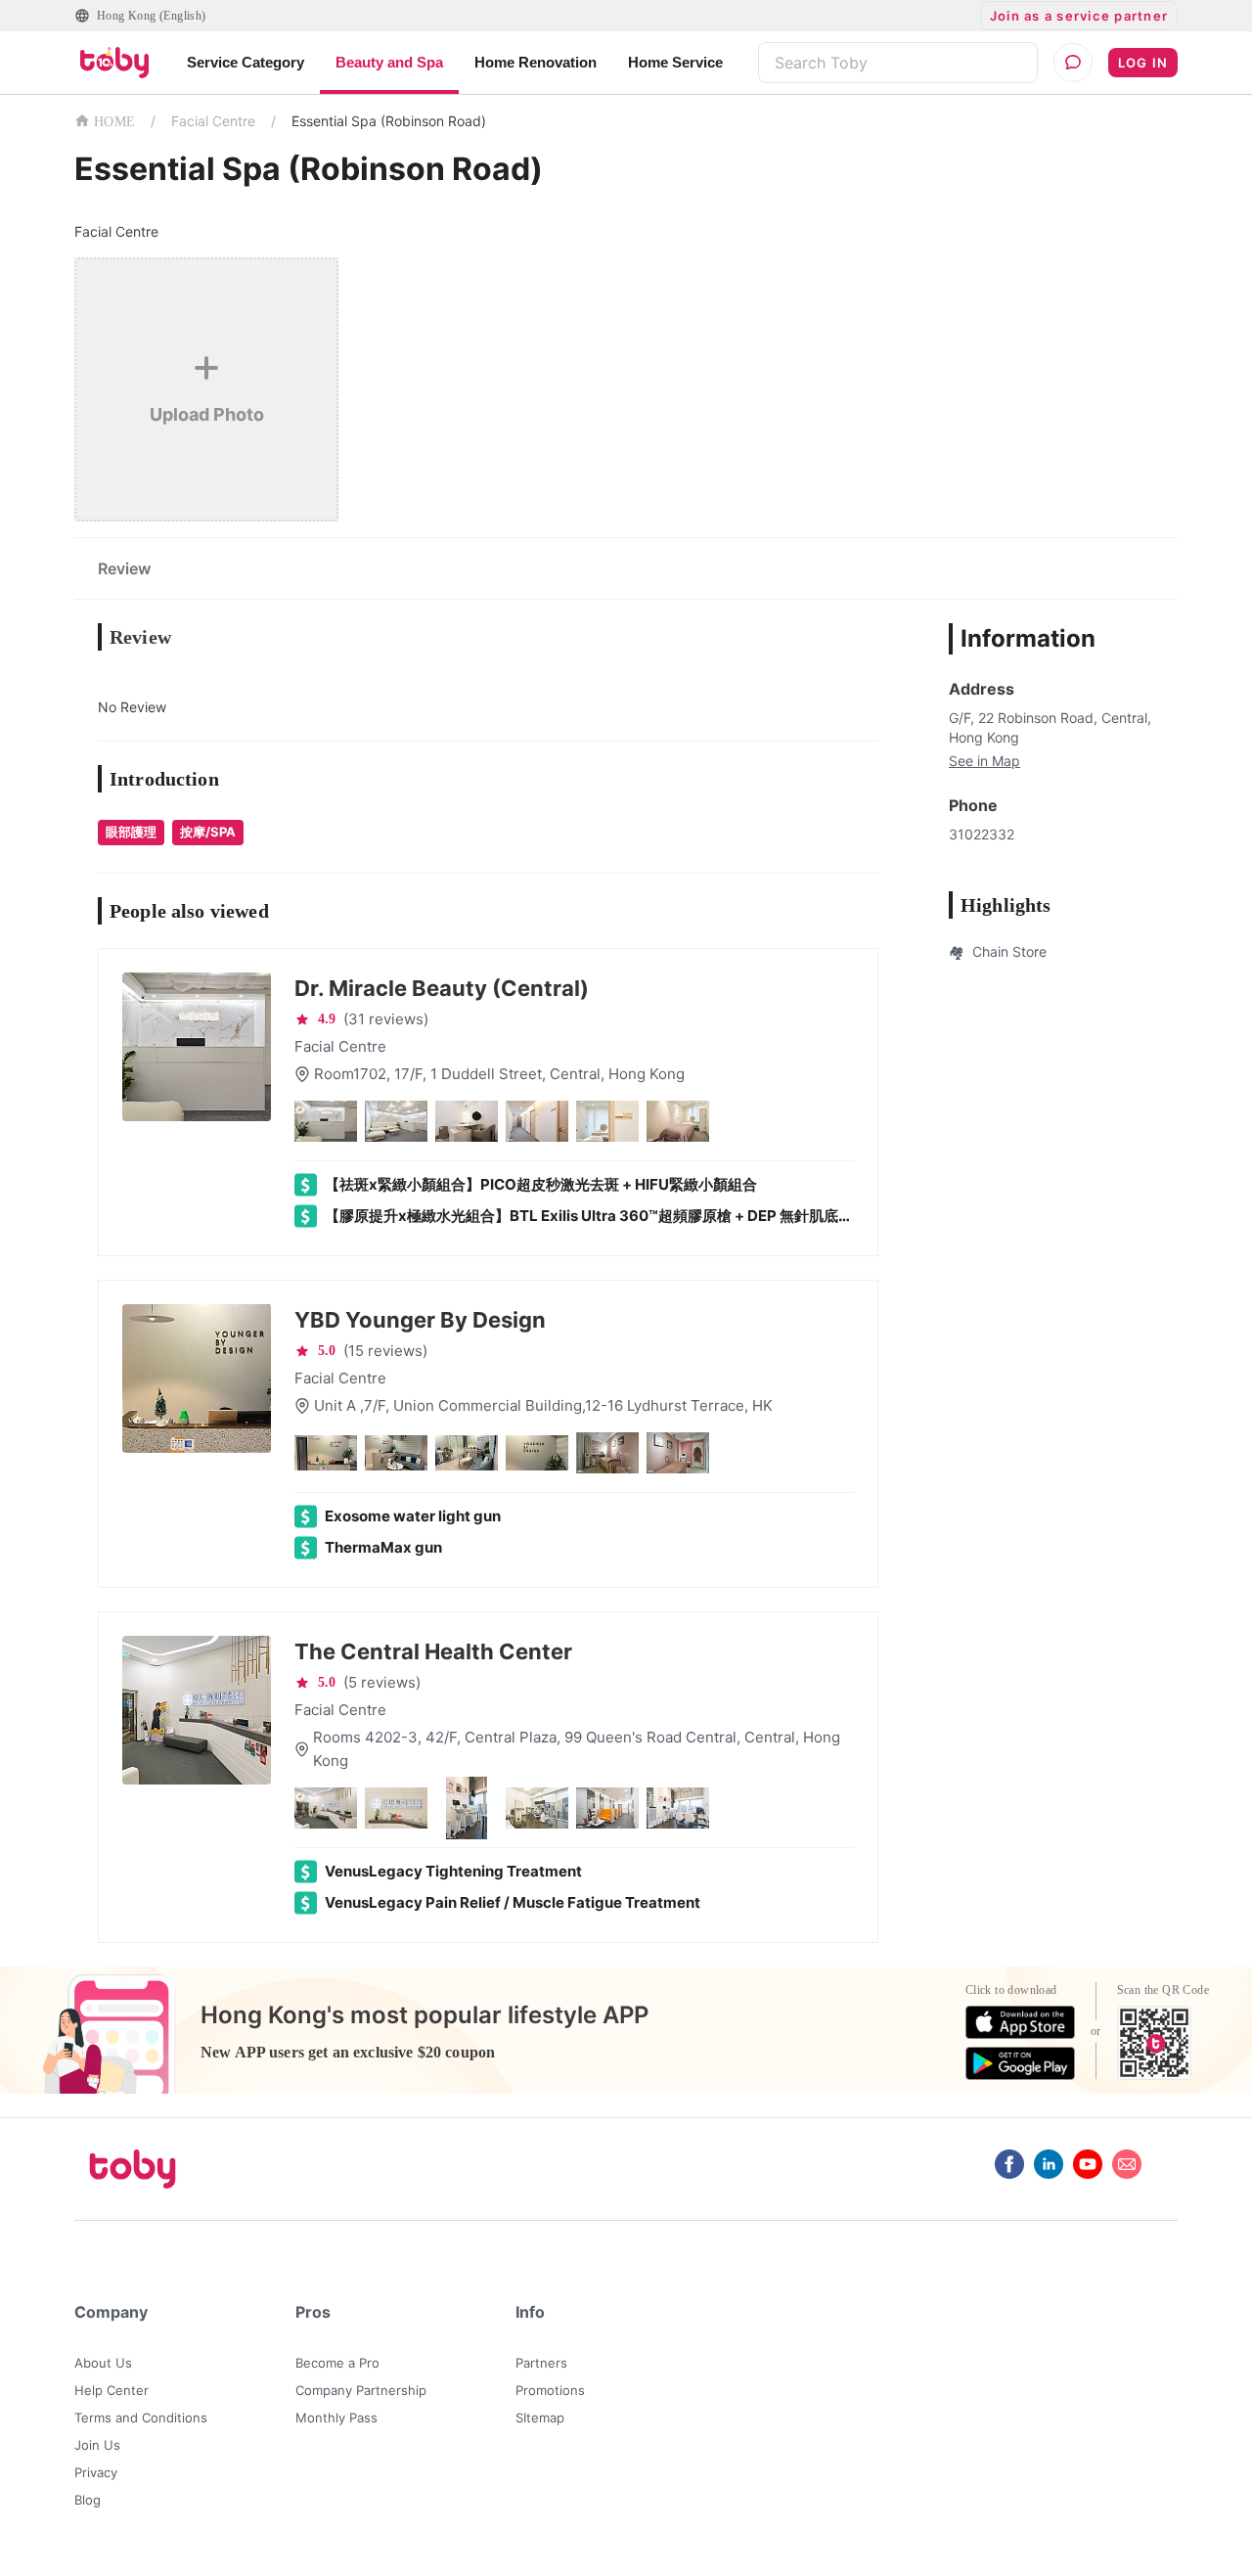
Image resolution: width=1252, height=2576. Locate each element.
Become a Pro (337, 2363)
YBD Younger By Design (420, 1320)
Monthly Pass (336, 2418)
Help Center (112, 2390)
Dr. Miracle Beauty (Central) (442, 988)
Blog (88, 2500)
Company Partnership (361, 2390)
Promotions (550, 2390)
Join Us (97, 2445)
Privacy (96, 2472)
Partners (541, 2363)
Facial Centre (213, 121)
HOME (114, 122)
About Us (103, 2363)
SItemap (540, 2418)
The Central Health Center (433, 1651)
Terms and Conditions (141, 2418)
